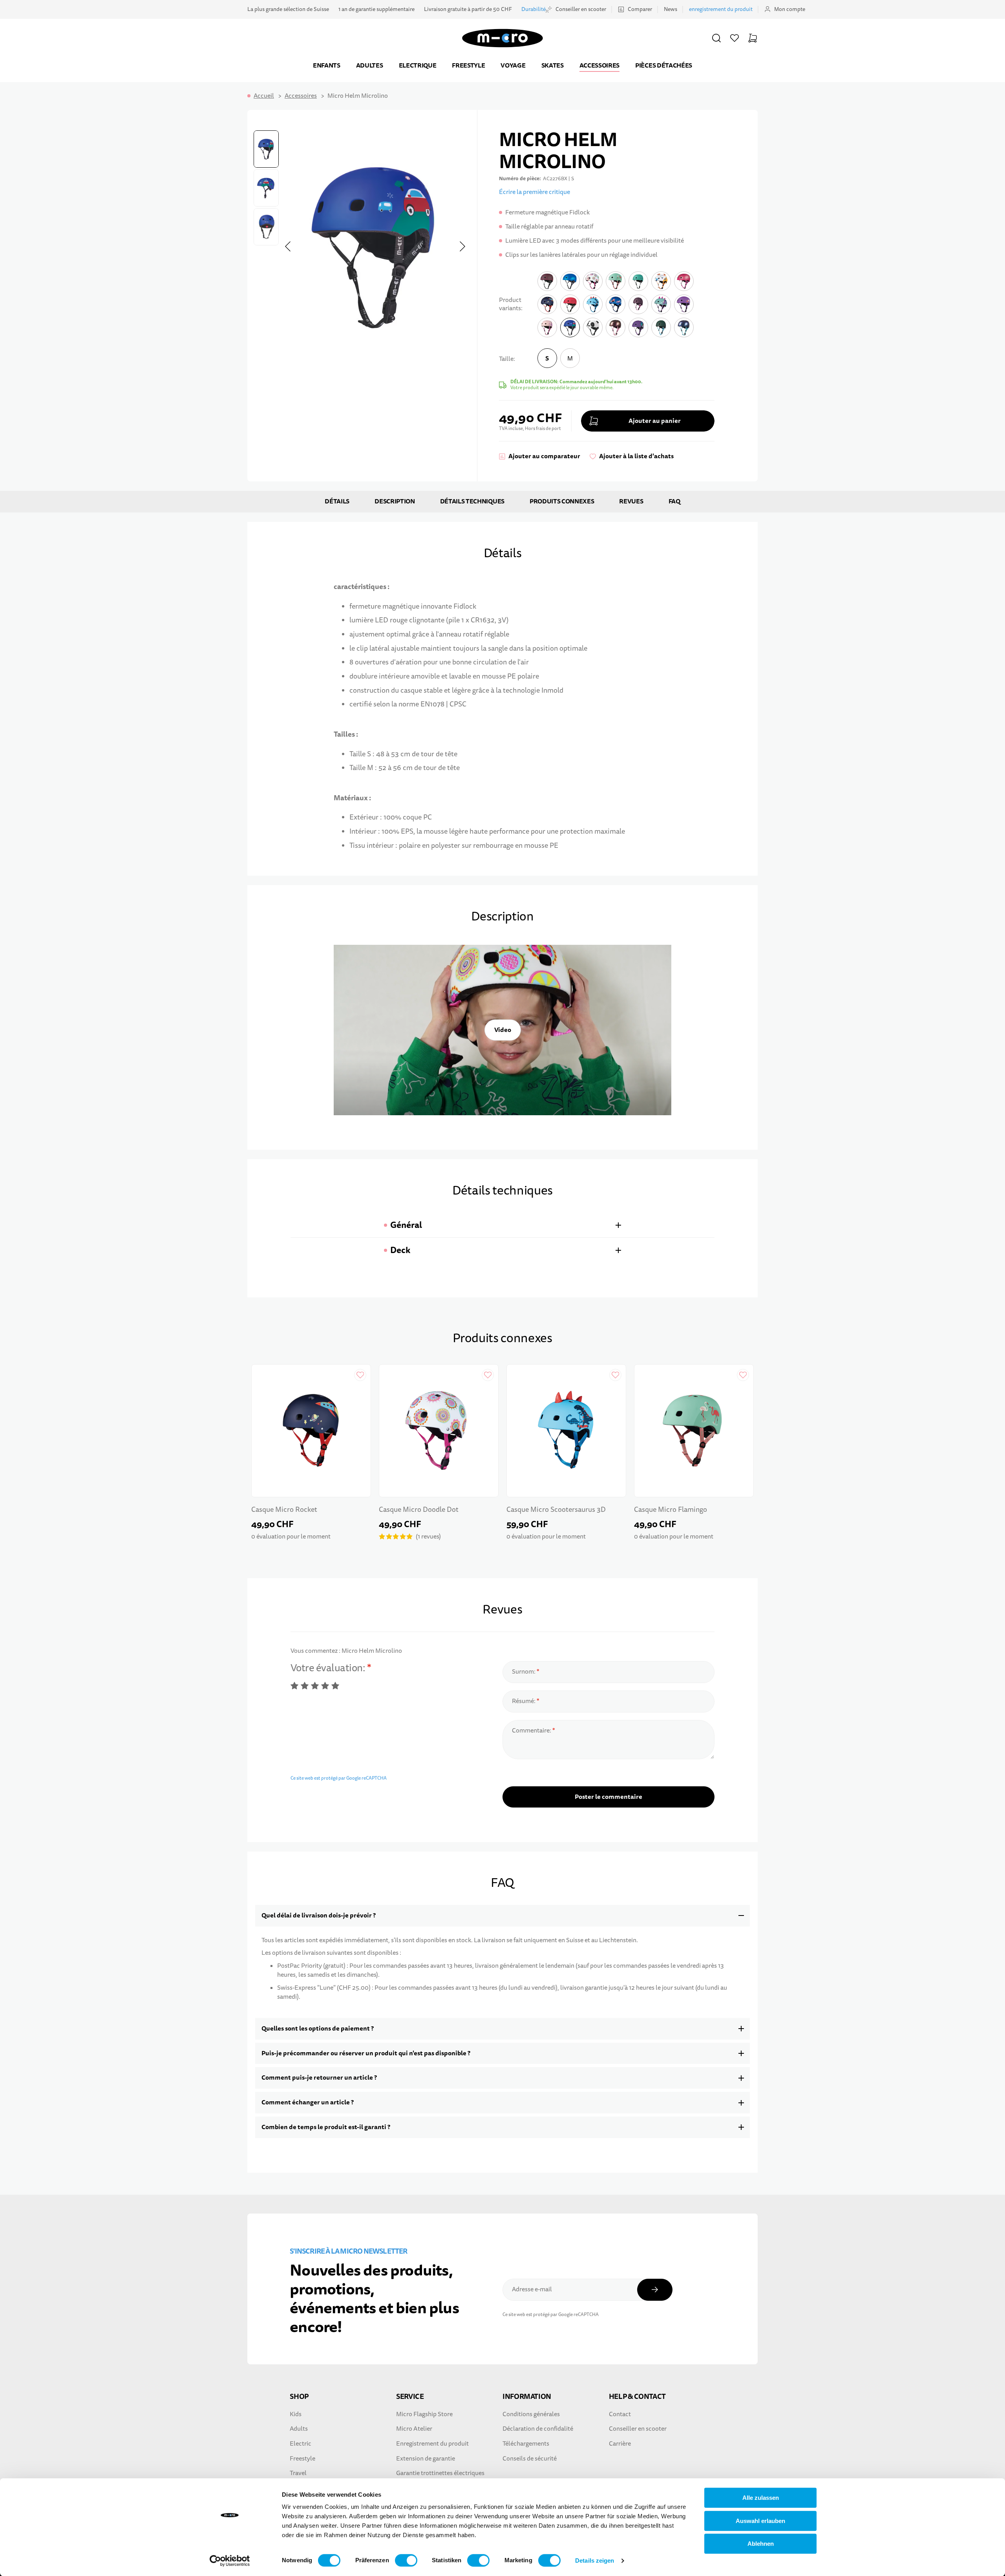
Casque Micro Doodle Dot (419, 1510)
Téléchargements (526, 2444)
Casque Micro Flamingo (671, 1510)
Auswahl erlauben (760, 2521)
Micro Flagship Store (424, 2414)
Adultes (370, 65)
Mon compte (790, 9)
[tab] (502, 1225)
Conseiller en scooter (581, 9)
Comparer (640, 9)
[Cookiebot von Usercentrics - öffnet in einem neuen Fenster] (230, 2561)
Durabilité (534, 9)
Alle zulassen (761, 2498)
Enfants (327, 65)
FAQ (674, 501)
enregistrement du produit (721, 9)
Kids (296, 2414)
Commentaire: (532, 1731)
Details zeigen (595, 2560)
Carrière (620, 2444)
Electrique (418, 65)
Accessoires (599, 65)
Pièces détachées (664, 65)
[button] (716, 38)
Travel (298, 2473)
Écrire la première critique (534, 192)
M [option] (570, 359)
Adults (299, 2429)
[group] (607, 370)
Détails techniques (472, 501)
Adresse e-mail (532, 2289)
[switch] (406, 2560)
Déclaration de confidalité (538, 2429)
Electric (301, 2444)
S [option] (547, 358)
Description (395, 501)
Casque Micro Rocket (284, 1510)
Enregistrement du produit (432, 2444)
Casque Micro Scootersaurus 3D (556, 1510)
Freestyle (468, 65)
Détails (337, 501)
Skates (553, 65)
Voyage (513, 65)
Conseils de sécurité (530, 2459)
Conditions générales (531, 2414)
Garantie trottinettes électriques (440, 2473)
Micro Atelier (414, 2429)
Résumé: (524, 1701)
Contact (620, 2414)
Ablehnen (761, 2544)
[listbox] (559, 360)
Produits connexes (562, 501)
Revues (631, 501)
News (671, 9)
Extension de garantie (426, 2459)
